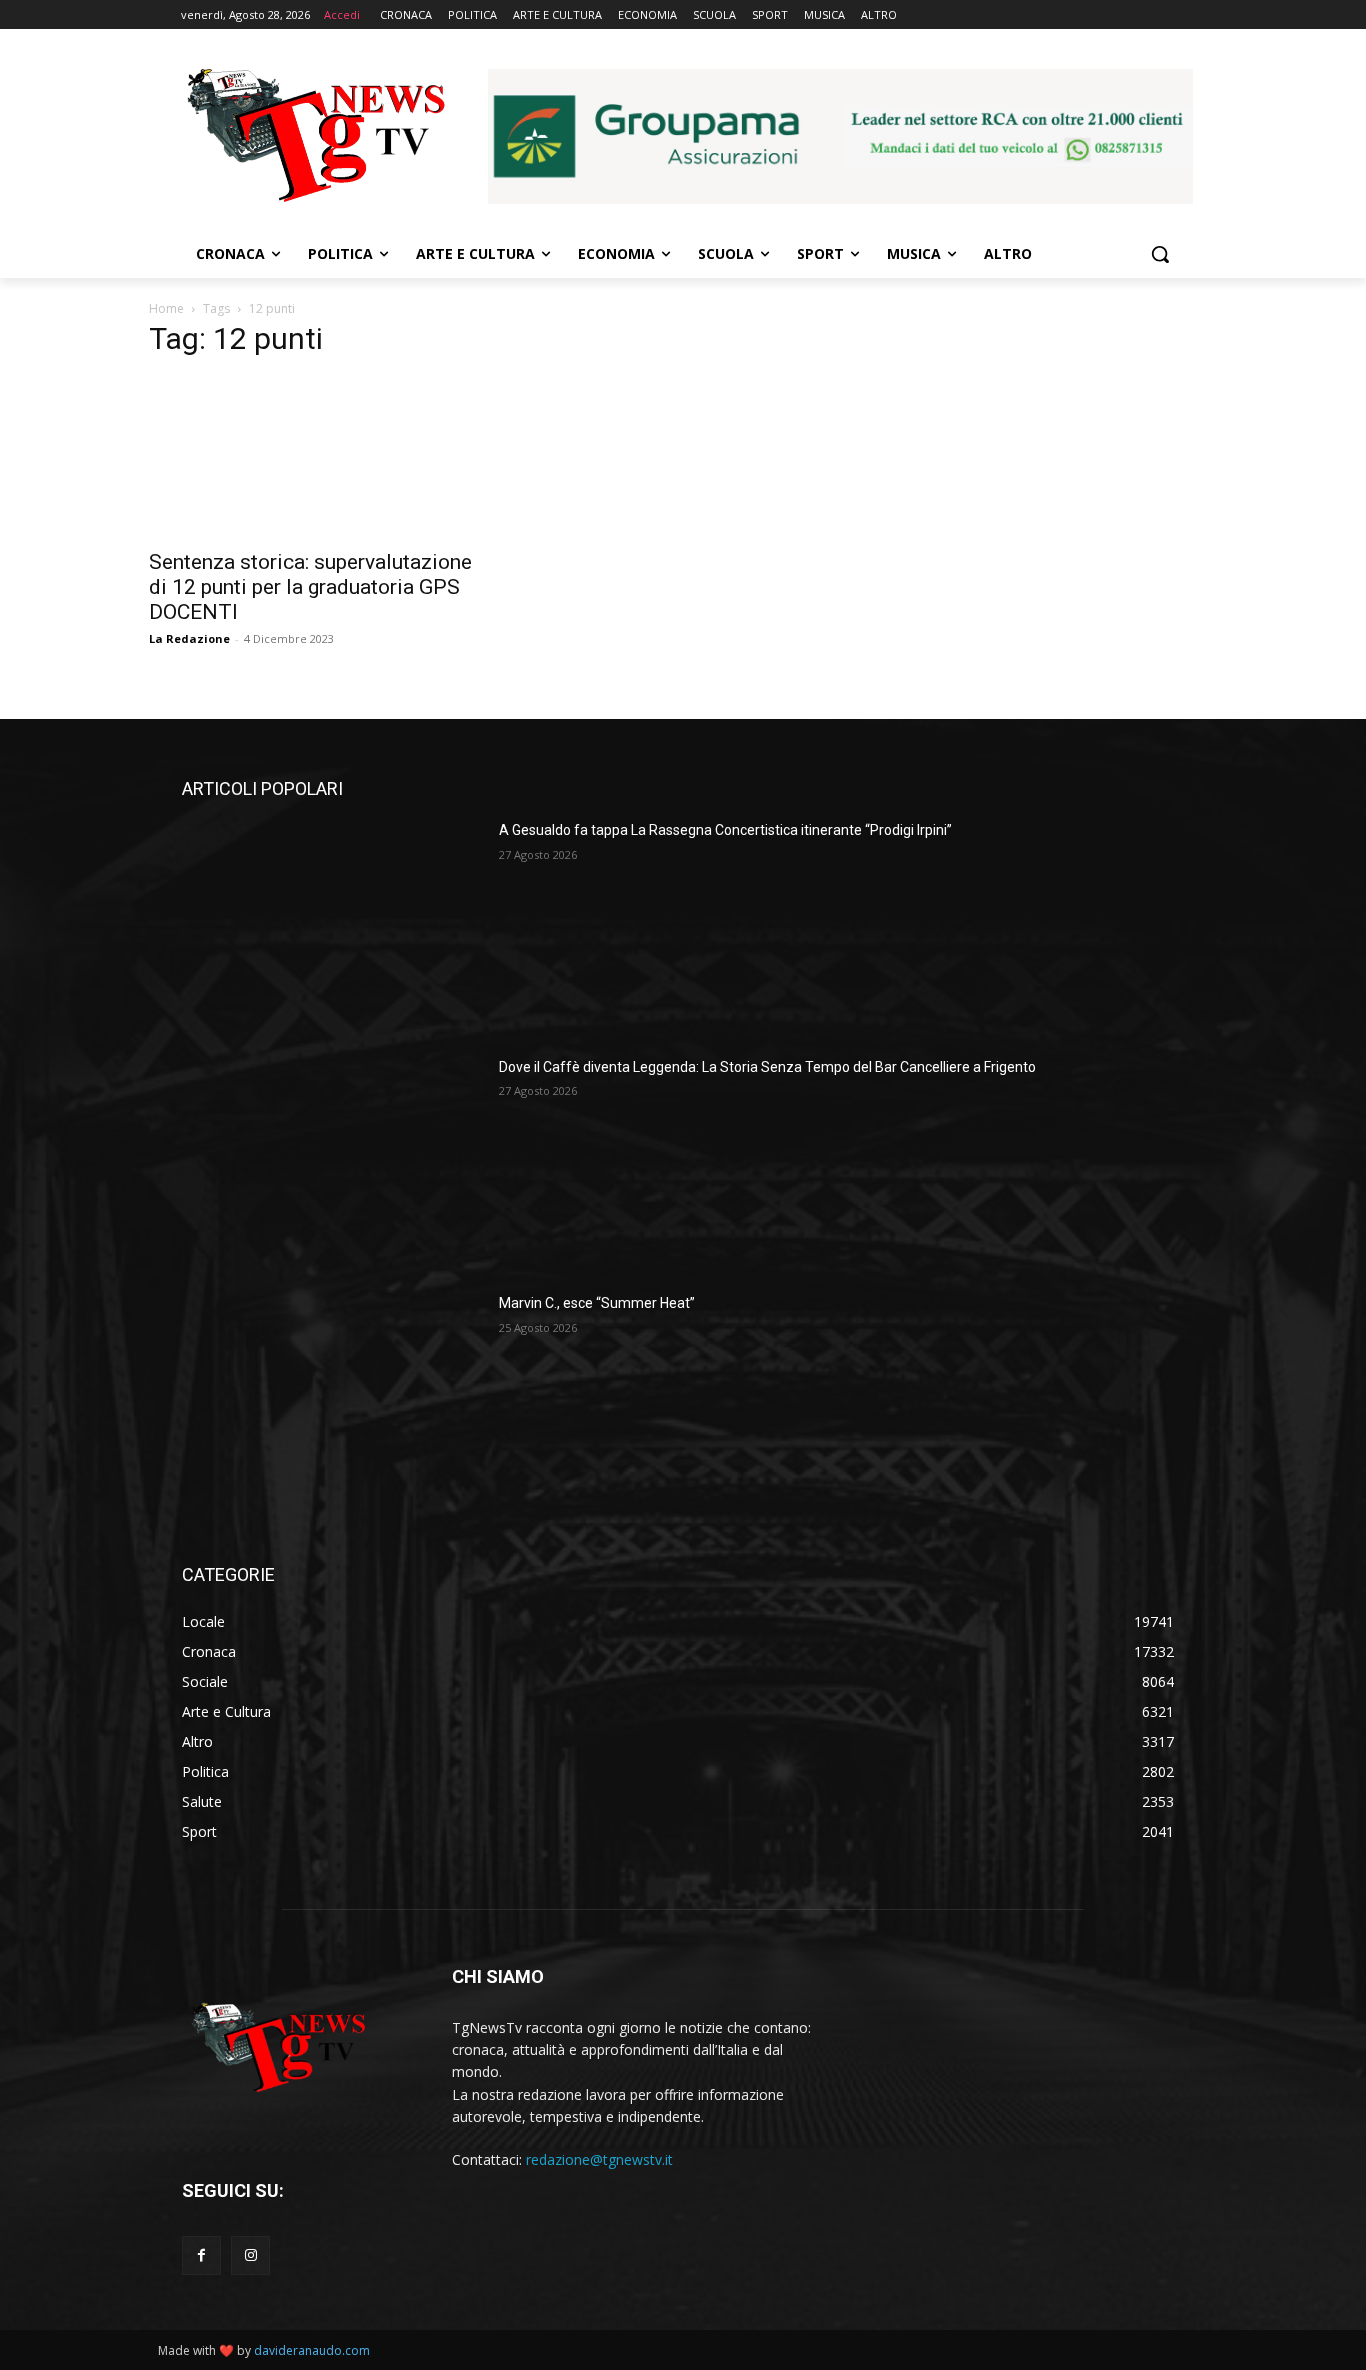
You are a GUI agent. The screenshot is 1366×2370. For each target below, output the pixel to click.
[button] (1160, 254)
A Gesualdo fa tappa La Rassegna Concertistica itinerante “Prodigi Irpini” (725, 830)
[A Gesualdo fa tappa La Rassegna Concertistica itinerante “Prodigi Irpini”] (332, 926)
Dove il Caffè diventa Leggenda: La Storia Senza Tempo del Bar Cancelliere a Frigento (767, 1067)
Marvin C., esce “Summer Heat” (597, 1303)
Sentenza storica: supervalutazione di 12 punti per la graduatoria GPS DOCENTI (310, 587)
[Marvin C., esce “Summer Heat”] (332, 1399)
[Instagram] (250, 2255)
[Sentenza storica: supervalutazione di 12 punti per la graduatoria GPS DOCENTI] (311, 457)
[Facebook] (201, 2255)
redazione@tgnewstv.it (599, 2159)
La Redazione (189, 638)
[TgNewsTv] (315, 139)
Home (166, 308)
